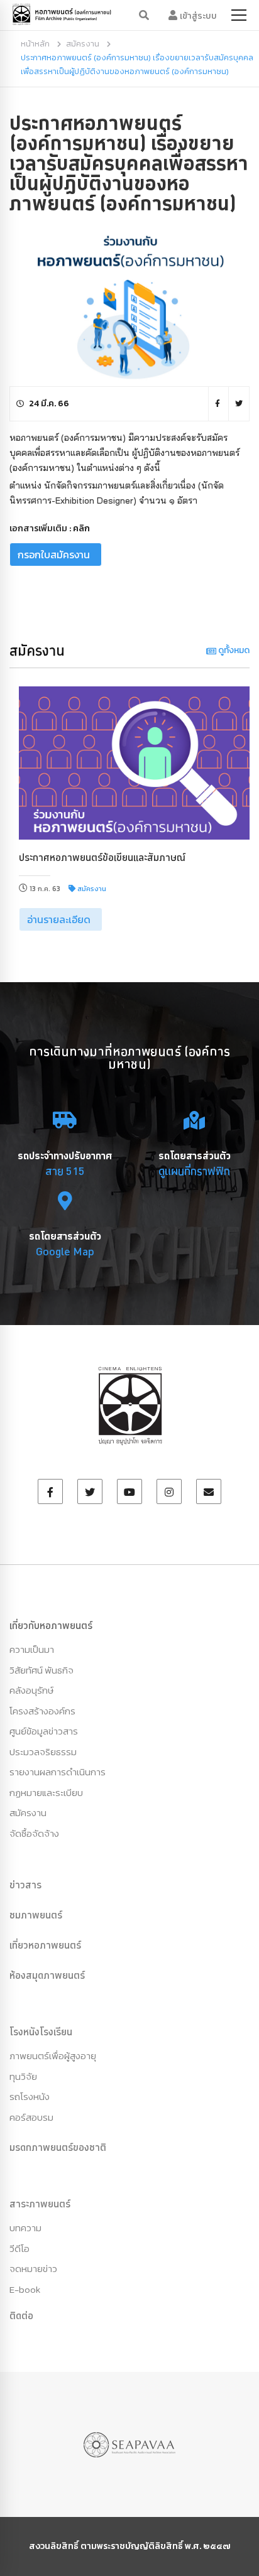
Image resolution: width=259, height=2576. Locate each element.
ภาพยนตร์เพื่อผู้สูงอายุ (53, 2056)
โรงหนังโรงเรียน (41, 2032)
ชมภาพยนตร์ (36, 1915)
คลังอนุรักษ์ (31, 1690)
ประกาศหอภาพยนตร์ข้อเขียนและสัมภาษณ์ (102, 857)
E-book (25, 2289)
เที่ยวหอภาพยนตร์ (45, 1945)
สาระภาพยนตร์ (40, 2204)
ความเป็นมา (32, 1649)
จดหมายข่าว (33, 2269)
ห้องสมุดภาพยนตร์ (47, 1975)
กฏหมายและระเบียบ (46, 1793)
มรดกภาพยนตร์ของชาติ (58, 2147)
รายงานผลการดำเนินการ (58, 1772)
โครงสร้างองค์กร (42, 1711)
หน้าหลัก (35, 44)
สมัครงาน (83, 44)
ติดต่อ (21, 2315)
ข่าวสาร (25, 1885)
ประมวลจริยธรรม (43, 1752)
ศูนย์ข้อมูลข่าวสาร (44, 1731)
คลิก (81, 528)
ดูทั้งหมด (233, 650)
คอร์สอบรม (31, 2117)
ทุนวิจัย (23, 2076)
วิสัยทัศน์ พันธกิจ (41, 1670)
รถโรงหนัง (30, 2097)
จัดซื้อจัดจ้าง (34, 1833)
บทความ (25, 2228)
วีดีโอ (19, 2249)
